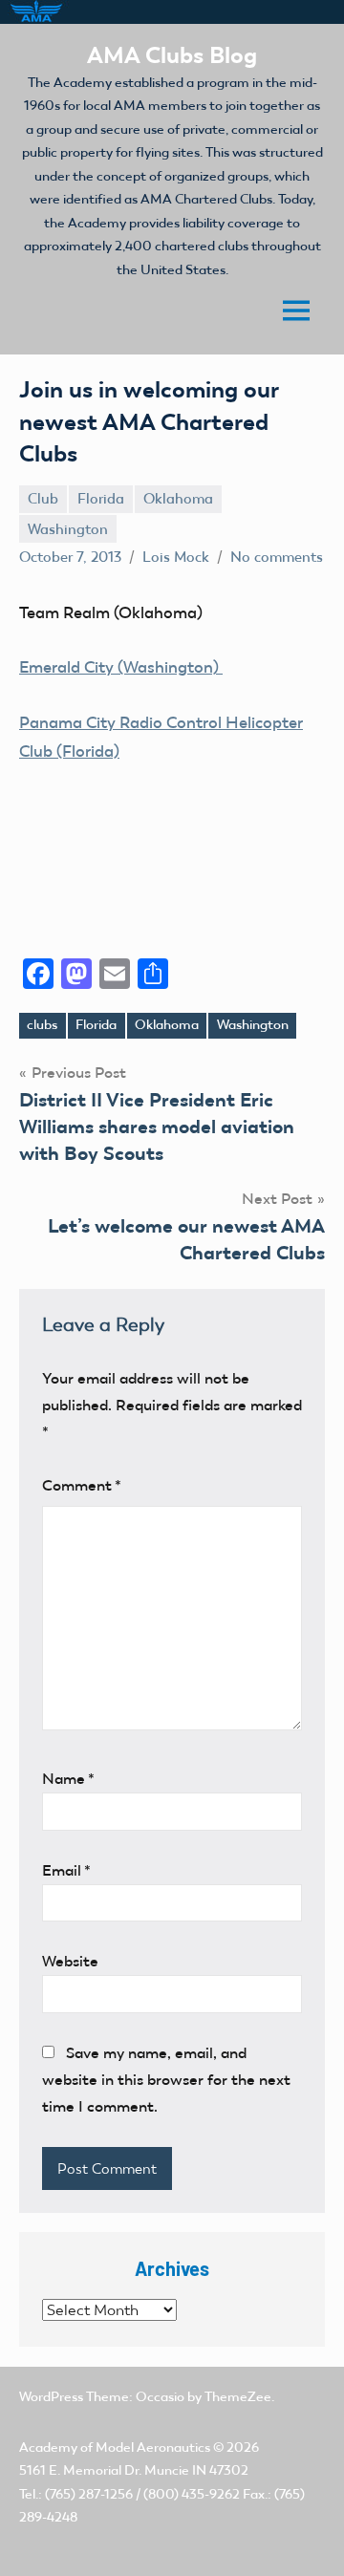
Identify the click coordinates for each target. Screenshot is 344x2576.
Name (68, 1779)
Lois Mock (176, 557)
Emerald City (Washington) (121, 667)
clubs (42, 1025)
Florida (101, 499)
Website (70, 1961)
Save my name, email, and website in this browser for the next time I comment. (166, 2080)
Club (43, 499)
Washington (68, 529)
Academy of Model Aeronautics (115, 2447)
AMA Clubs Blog (172, 55)
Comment (82, 1485)
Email (66, 1870)
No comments (277, 557)
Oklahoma (178, 499)
